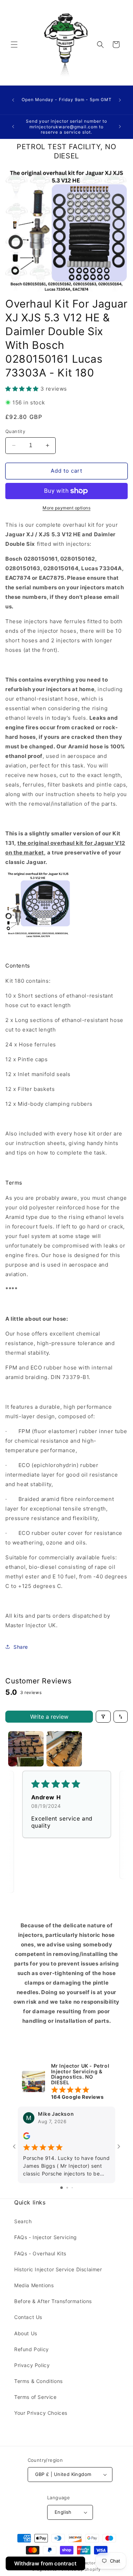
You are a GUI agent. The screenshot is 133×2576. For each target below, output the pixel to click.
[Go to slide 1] (62, 2188)
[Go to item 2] (64, 1749)
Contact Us (28, 2317)
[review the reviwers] (27, 2138)
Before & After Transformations (53, 2301)
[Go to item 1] (26, 1749)
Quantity (15, 431)
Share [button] (21, 1647)
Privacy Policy (32, 2365)
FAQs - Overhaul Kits (40, 2253)
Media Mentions (34, 2285)
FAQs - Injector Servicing (46, 2237)
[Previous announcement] (13, 100)
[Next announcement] (120, 100)
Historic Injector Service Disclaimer (58, 2269)
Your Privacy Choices (41, 2413)
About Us (26, 2333)
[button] (14, 45)
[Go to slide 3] (72, 2188)
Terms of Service (35, 2397)
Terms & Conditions (38, 2381)
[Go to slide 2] (67, 2188)
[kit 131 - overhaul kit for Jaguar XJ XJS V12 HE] (38, 936)
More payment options (66, 508)
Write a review (49, 1717)
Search (23, 2221)
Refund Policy (32, 2349)
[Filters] (103, 1717)
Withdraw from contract (45, 2563)
